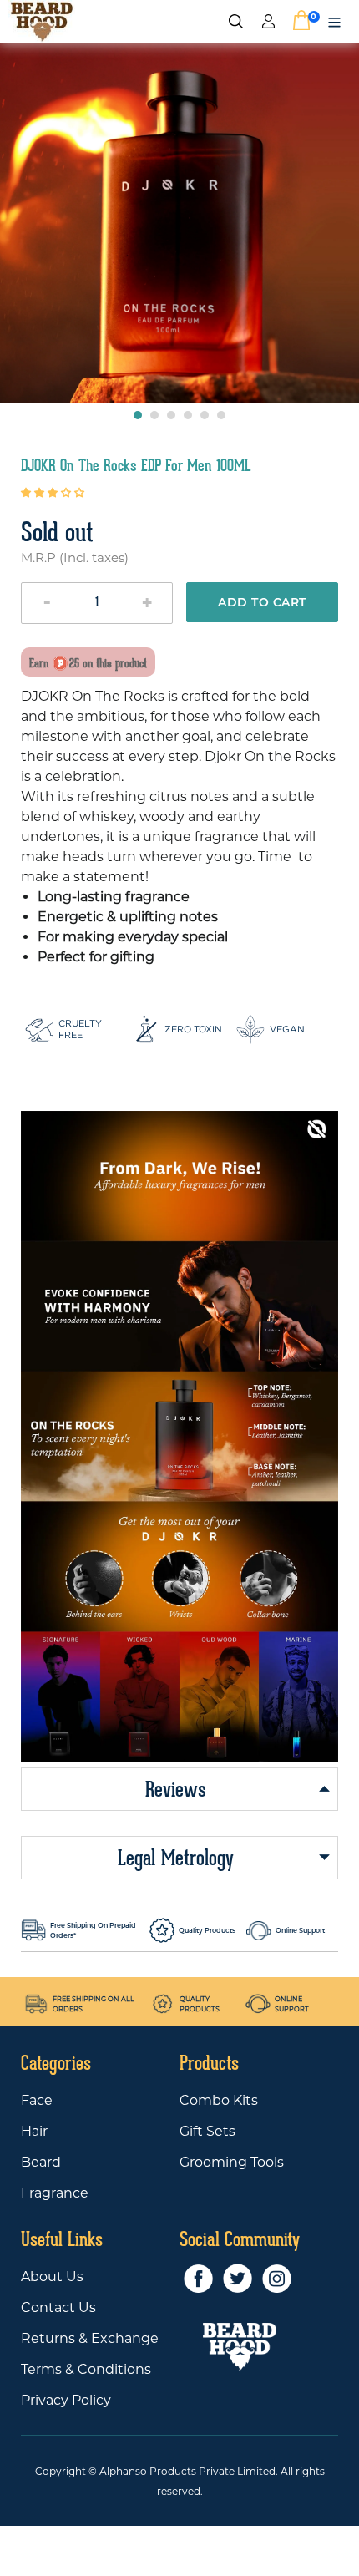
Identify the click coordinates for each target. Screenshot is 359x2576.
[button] (54, 492)
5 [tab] (205, 415)
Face (37, 2100)
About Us (52, 2277)
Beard (41, 2162)
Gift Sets (207, 2131)
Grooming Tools (232, 2162)
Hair (34, 2131)
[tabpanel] (179, 223)
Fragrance (55, 2193)
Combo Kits (219, 2100)
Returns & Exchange (90, 2338)
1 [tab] (138, 415)
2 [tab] (154, 415)
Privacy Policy (66, 2400)
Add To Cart (262, 602)
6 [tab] (221, 415)
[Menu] (334, 21)
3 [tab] (171, 415)
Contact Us (58, 2307)
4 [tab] (188, 415)
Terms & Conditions (86, 2369)
